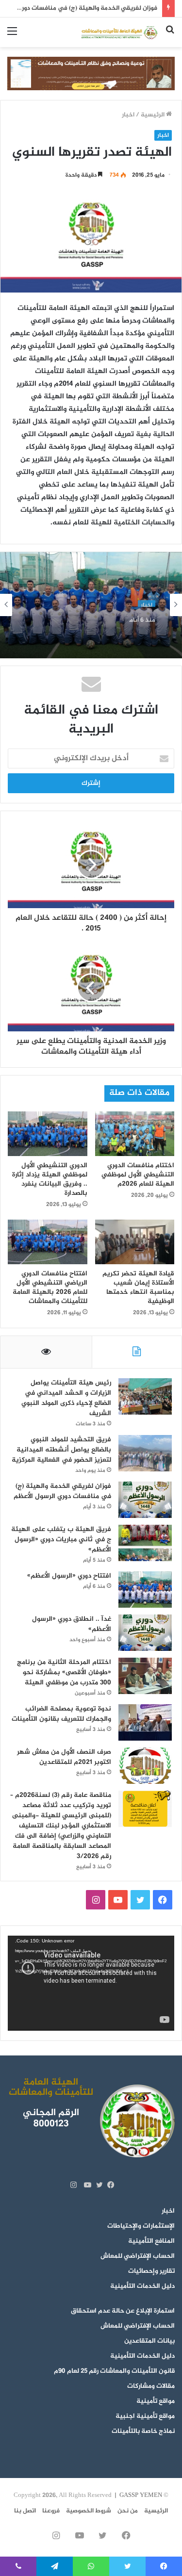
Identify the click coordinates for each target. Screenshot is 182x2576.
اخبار (128, 115)
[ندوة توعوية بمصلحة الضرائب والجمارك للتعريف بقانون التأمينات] (145, 1722)
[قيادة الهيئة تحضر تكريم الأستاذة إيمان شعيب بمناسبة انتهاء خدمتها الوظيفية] (135, 1242)
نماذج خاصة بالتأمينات (143, 2431)
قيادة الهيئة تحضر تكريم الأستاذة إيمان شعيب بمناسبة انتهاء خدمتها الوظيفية (138, 1288)
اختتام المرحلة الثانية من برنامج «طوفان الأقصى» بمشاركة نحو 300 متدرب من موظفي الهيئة (64, 1672)
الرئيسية (153, 115)
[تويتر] (97, 2185)
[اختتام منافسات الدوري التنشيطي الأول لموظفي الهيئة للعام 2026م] (135, 1134)
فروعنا (51, 2511)
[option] (91, 605)
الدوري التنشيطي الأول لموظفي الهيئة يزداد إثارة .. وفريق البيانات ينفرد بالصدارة (50, 1179)
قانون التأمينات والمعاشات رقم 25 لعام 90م (114, 2371)
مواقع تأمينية (156, 2401)
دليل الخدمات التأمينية (142, 2286)
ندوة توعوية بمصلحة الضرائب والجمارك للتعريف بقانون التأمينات (61, 1714)
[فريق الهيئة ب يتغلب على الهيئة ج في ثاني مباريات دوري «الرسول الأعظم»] (145, 1543)
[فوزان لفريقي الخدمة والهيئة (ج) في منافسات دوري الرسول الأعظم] (145, 1500)
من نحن (128, 2511)
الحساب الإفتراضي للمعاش (138, 2256)
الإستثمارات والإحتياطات (141, 2226)
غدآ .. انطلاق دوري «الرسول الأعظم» (72, 1624)
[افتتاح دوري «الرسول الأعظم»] (145, 1590)
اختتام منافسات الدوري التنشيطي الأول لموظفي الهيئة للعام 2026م (138, 1175)
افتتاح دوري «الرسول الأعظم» (108, 629)
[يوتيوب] (85, 2185)
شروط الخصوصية (89, 2511)
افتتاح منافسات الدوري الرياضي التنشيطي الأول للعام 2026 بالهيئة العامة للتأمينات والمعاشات (50, 1288)
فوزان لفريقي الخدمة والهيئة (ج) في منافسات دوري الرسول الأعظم (62, 1491)
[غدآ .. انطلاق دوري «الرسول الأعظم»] (145, 1633)
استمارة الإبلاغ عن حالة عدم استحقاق (123, 2311)
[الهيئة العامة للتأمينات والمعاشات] (119, 32)
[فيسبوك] (109, 2185)
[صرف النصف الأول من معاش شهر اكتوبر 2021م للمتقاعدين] (145, 1766)
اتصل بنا (25, 2511)
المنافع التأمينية (151, 2241)
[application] (91, 1983)
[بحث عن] (170, 36)
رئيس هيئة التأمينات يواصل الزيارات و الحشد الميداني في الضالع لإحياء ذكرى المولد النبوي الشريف (66, 1398)
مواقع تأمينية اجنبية (145, 2416)
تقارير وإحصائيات (151, 2271)
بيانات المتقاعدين (149, 2341)
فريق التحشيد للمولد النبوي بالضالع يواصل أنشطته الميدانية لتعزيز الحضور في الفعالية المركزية (61, 1450)
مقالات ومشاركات (151, 2386)
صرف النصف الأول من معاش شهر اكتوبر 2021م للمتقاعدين (64, 1757)
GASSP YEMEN (141, 2495)
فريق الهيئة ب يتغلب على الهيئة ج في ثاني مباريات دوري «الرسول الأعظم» (61, 1540)
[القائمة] (12, 36)
